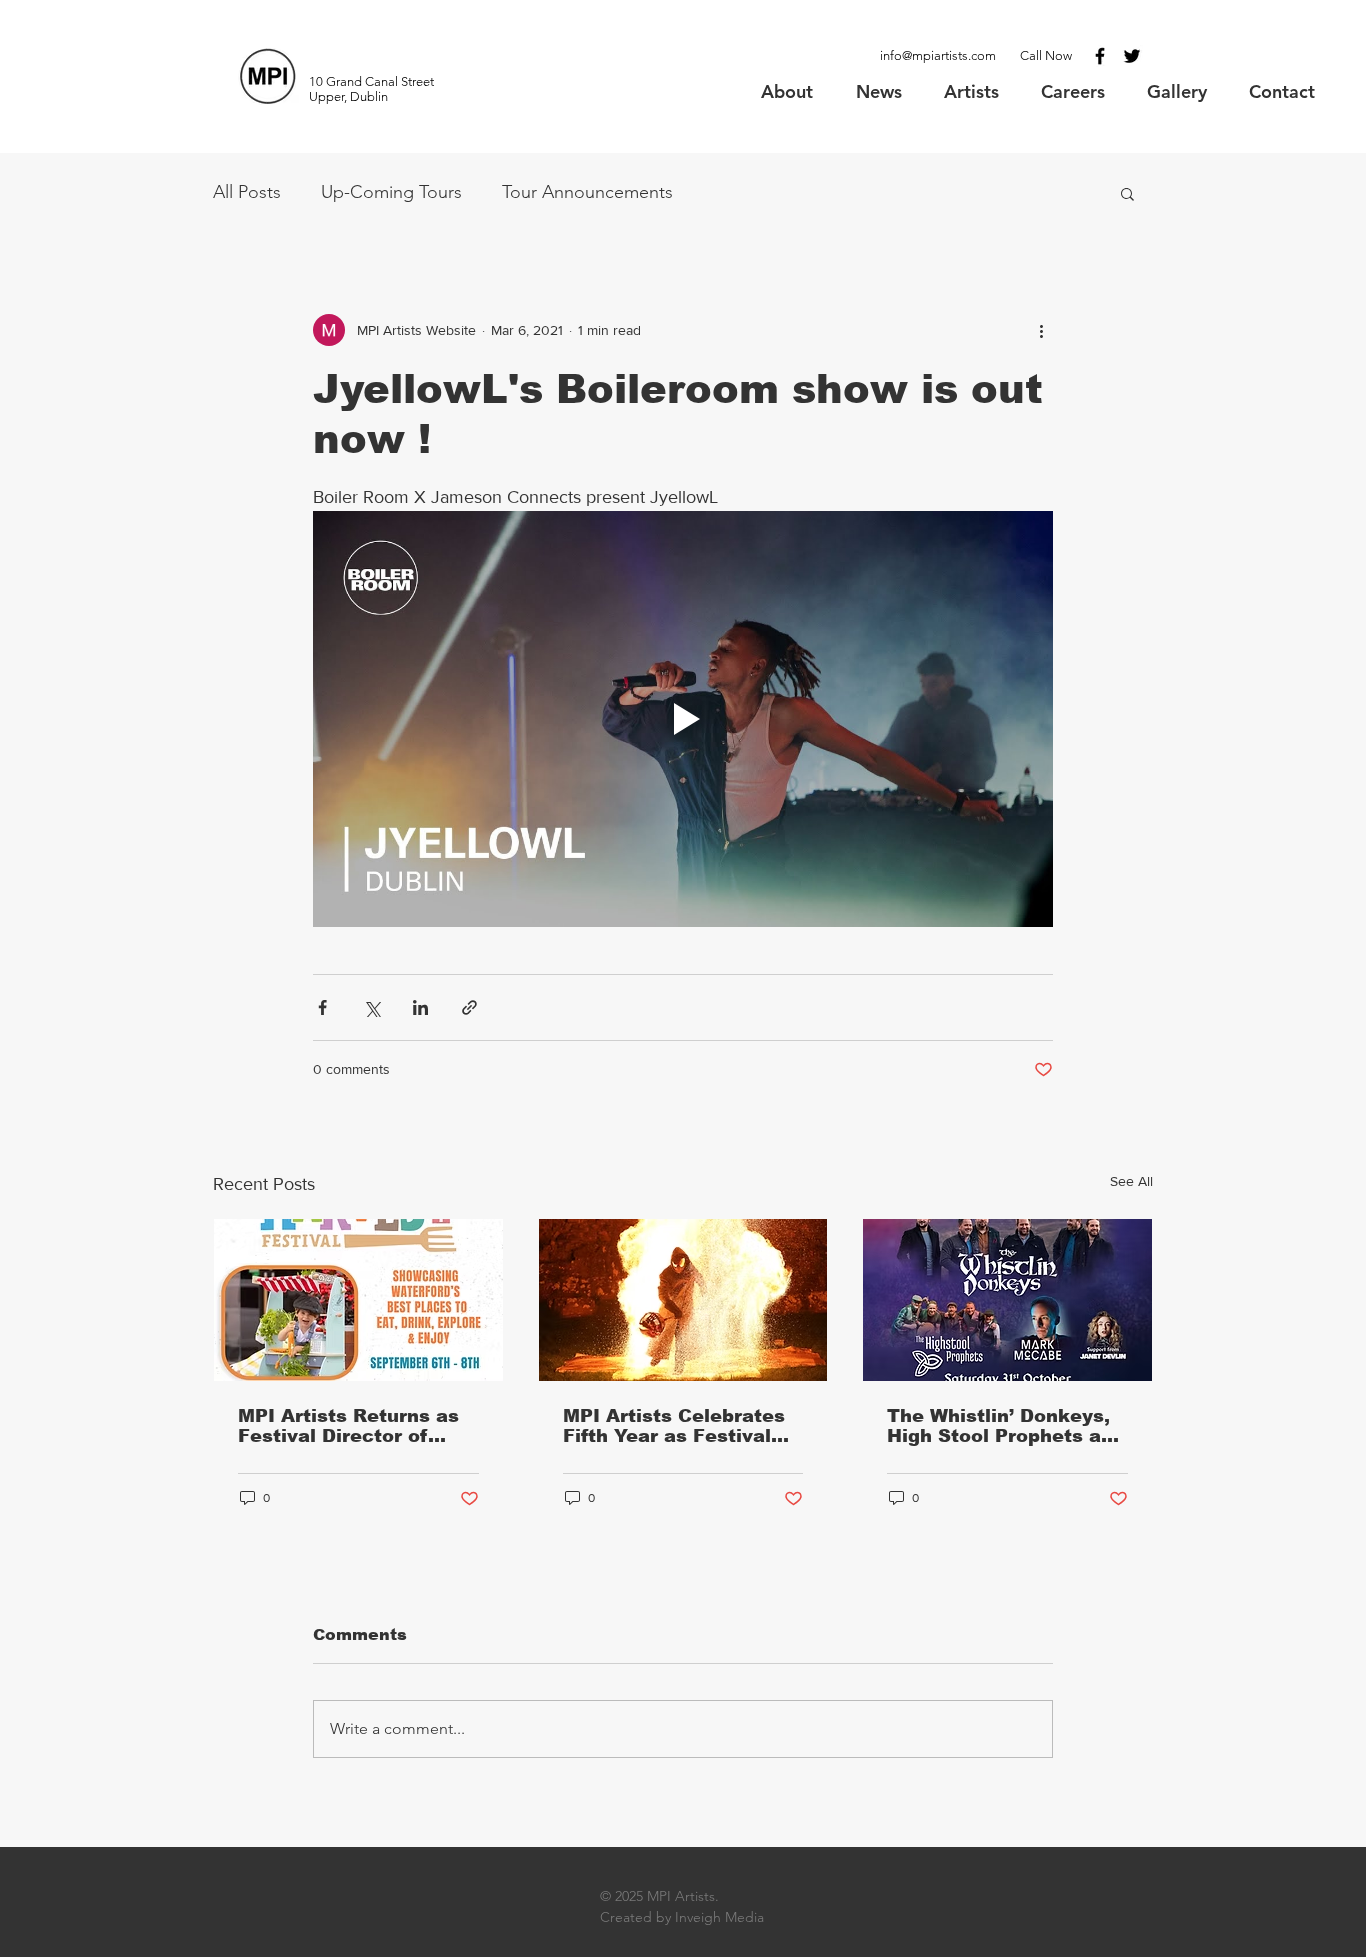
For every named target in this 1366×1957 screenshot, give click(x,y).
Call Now (1046, 55)
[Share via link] (469, 1007)
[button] (1127, 193)
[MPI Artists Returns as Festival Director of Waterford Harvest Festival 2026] (358, 1300)
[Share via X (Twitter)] (371, 1007)
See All (1131, 1181)
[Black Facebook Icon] (1100, 56)
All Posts (247, 192)
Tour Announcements (587, 192)
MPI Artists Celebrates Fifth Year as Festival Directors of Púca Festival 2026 (674, 1426)
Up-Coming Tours (391, 192)
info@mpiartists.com (938, 55)
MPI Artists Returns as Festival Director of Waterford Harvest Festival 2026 (348, 1426)
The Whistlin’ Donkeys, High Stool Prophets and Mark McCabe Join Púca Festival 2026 (1006, 1426)
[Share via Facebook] (322, 1007)
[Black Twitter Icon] (1132, 56)
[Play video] (683, 719)
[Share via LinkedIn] (420, 1007)
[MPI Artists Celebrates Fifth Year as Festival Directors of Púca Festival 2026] (683, 1300)
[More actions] (1041, 330)
